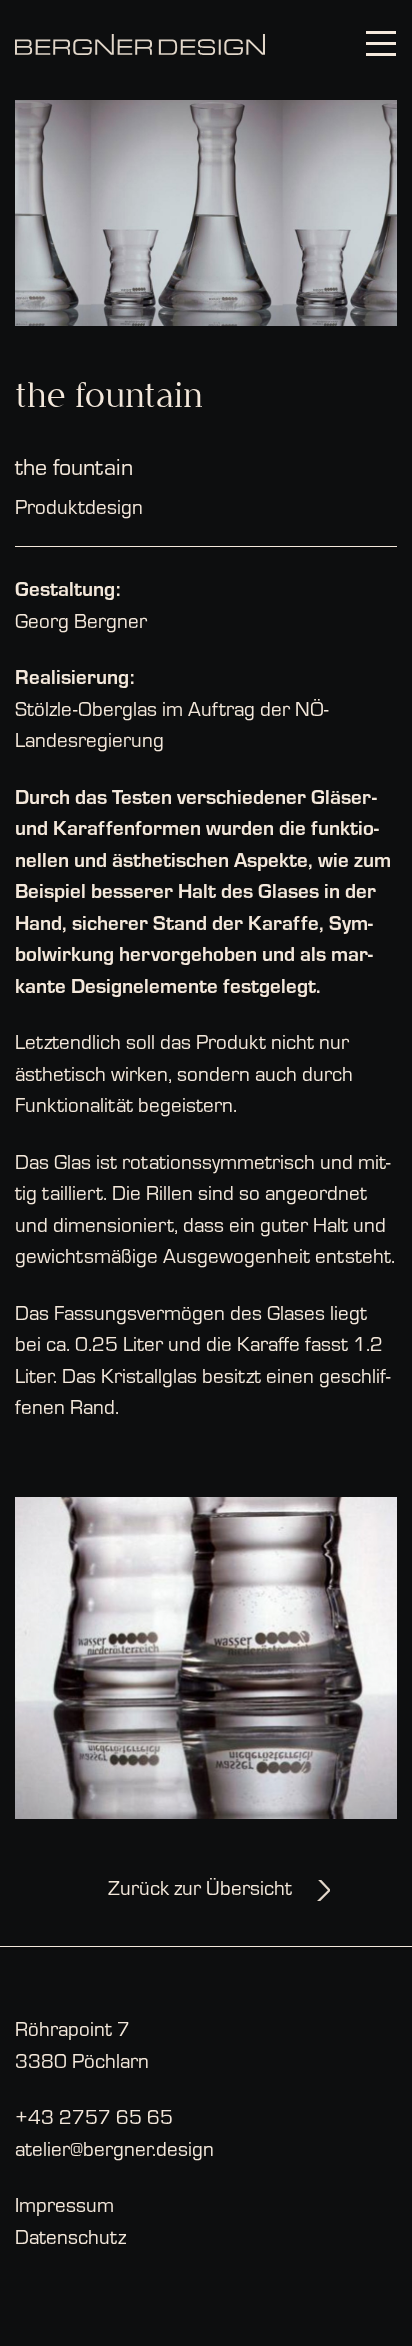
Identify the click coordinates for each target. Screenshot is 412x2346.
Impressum (64, 2203)
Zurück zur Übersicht (200, 1886)
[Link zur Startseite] (140, 45)
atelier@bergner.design (114, 2147)
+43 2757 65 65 (94, 2115)
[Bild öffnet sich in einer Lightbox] (206, 209)
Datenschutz (70, 2235)
